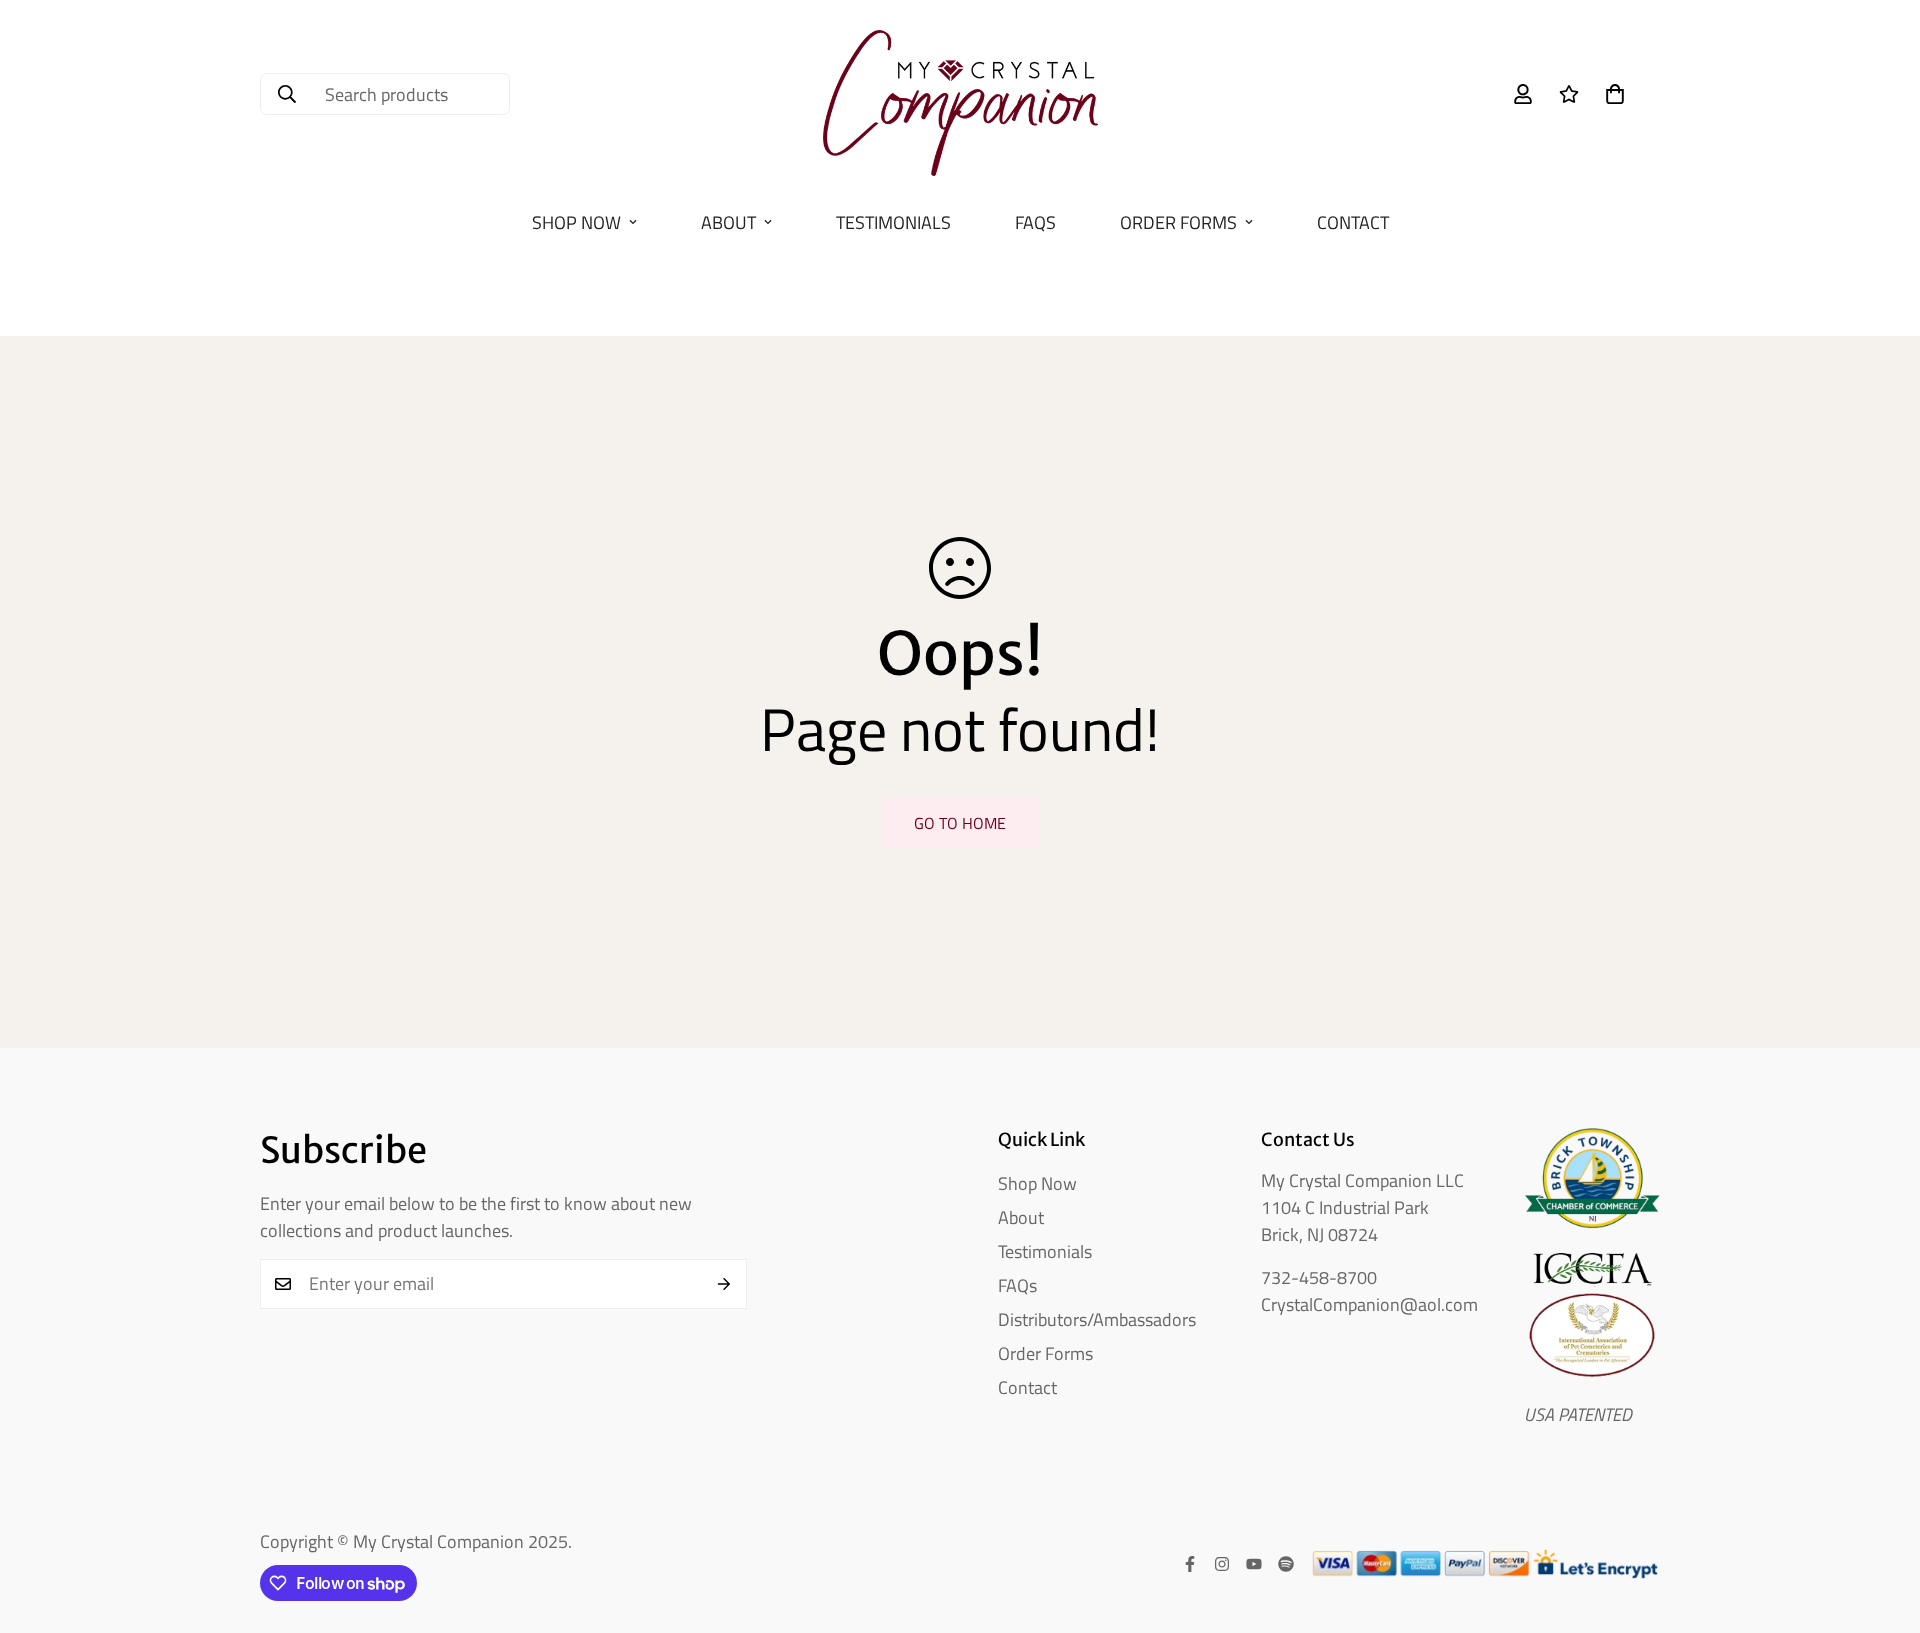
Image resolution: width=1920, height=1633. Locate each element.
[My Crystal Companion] (960, 94)
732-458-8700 (1319, 1277)
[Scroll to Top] (1881, 1524)
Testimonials (893, 222)
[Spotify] (1286, 1564)
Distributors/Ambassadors (1097, 1319)
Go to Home (960, 823)
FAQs (1035, 222)
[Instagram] (1222, 1564)
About (728, 222)
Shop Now (576, 222)
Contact (1353, 222)
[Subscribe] (724, 1284)
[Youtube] (1254, 1564)
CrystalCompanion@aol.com (1369, 1304)
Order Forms (1178, 222)
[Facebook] (1190, 1564)
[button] (1615, 94)
